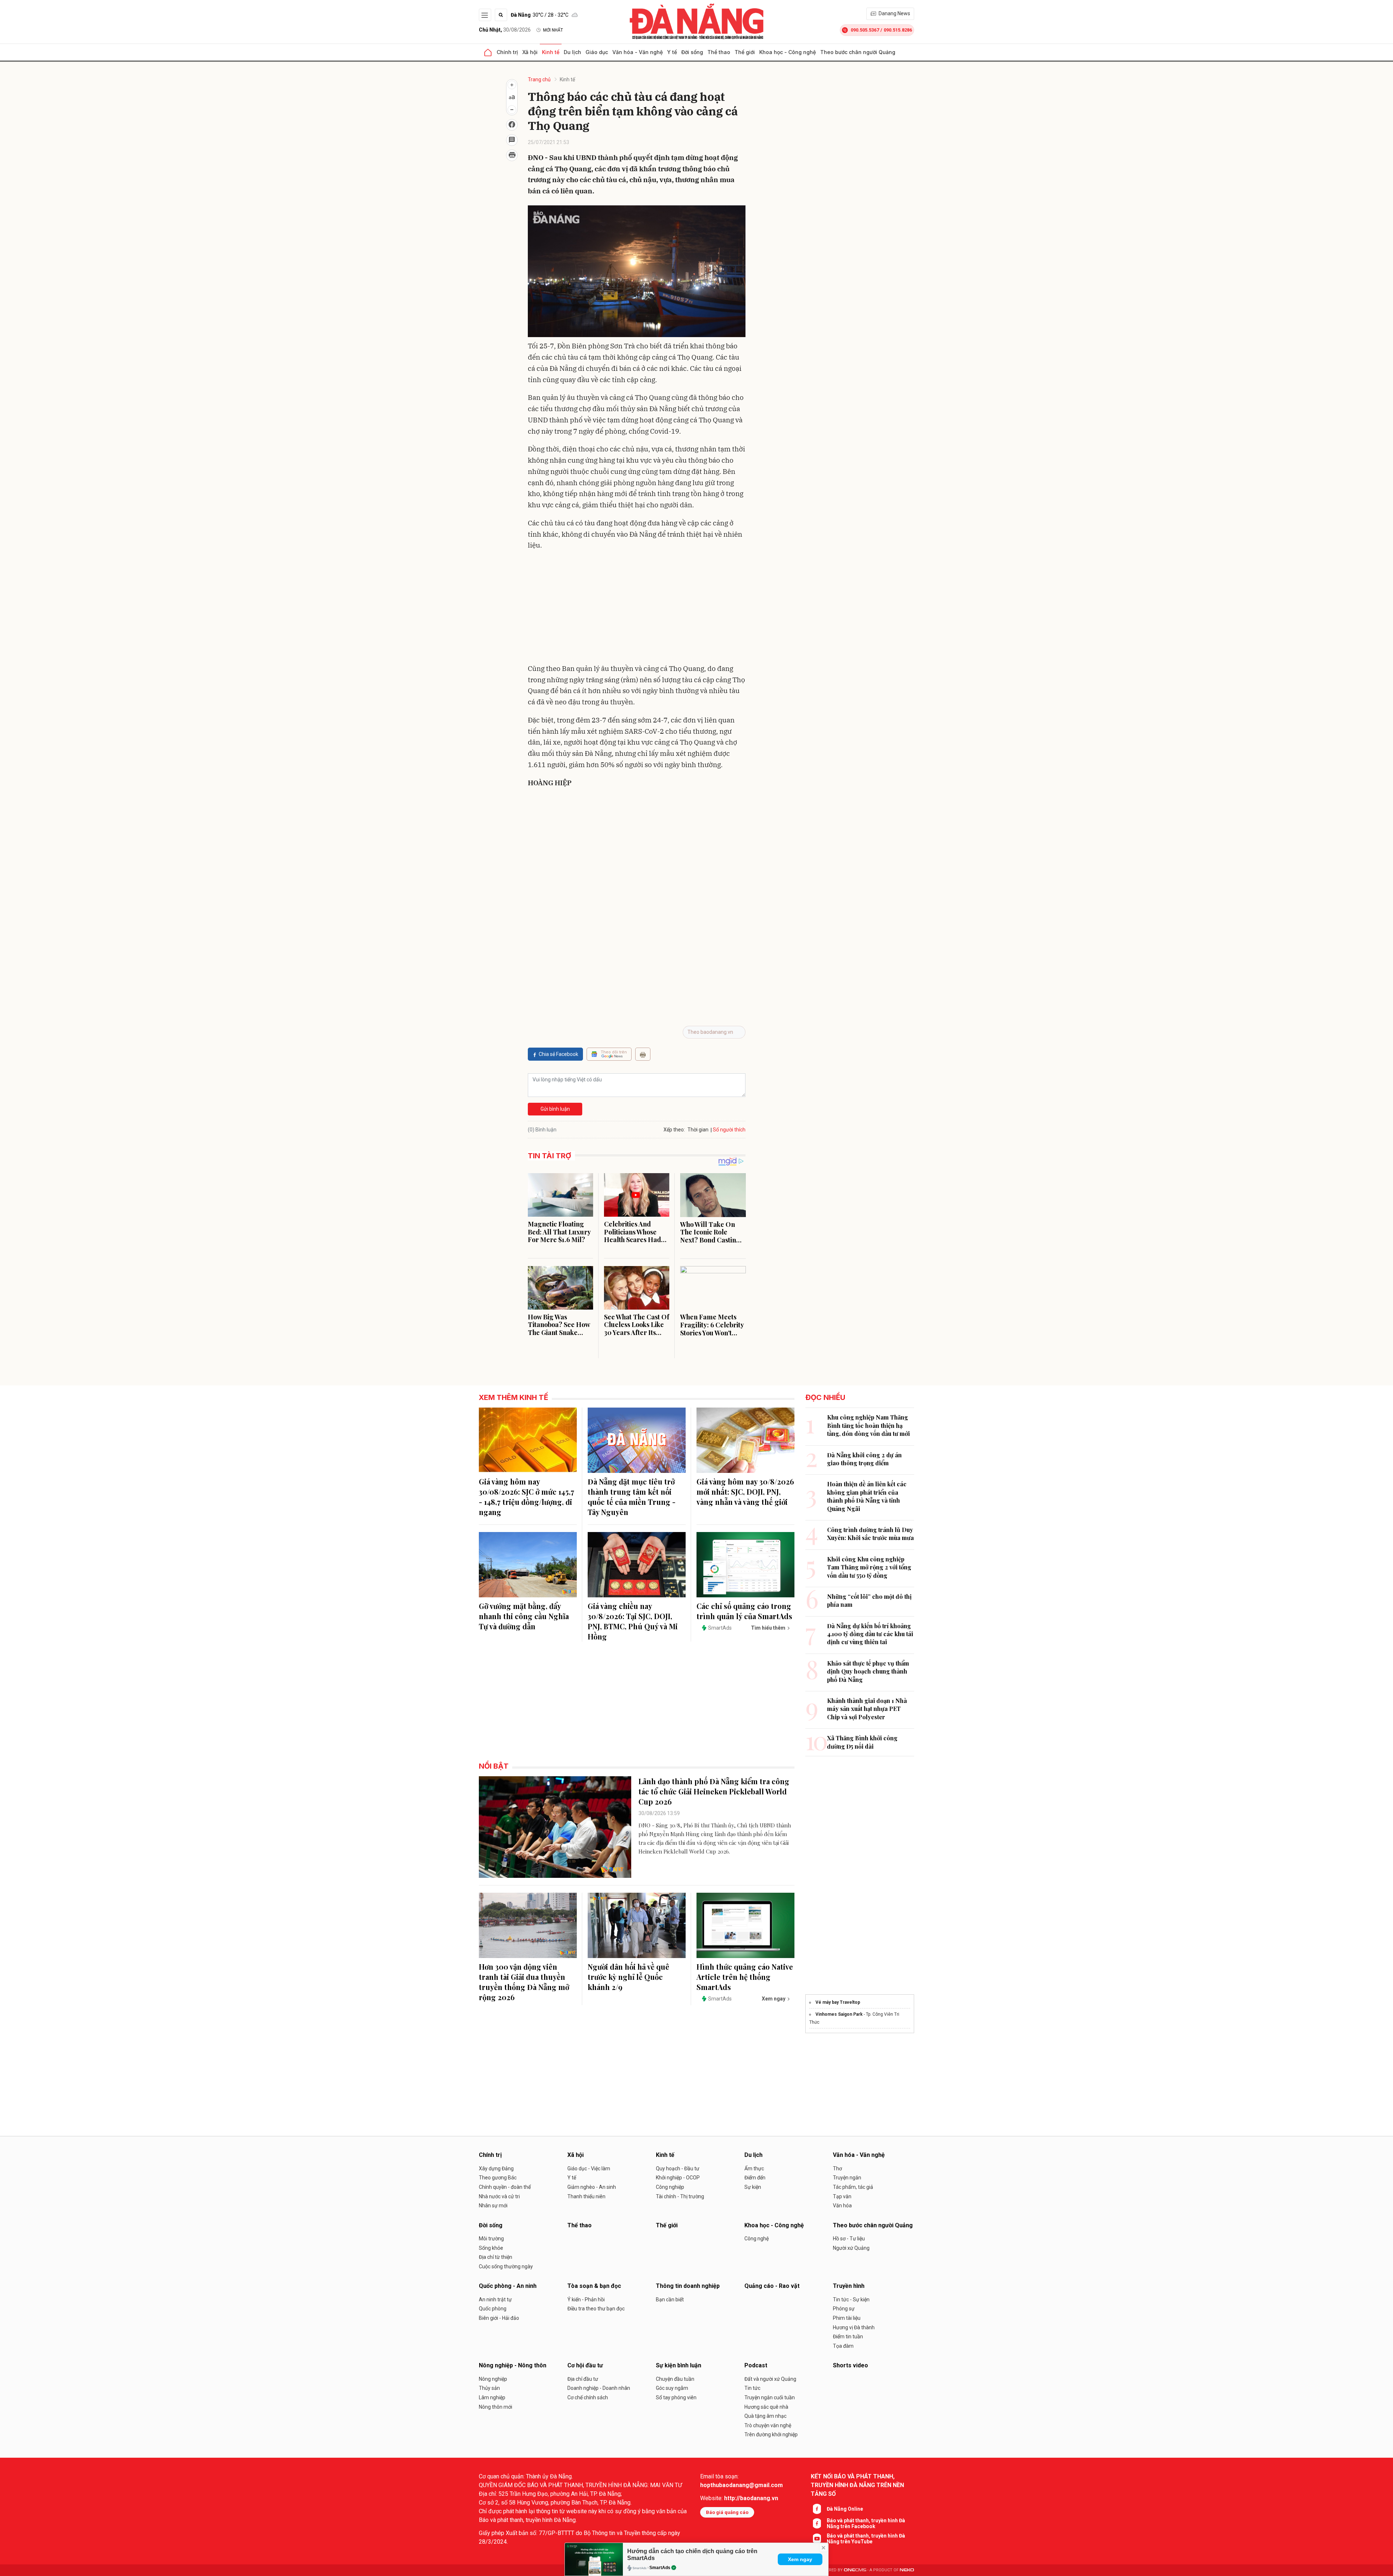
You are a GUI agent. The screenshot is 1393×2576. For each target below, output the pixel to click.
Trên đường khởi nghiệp (771, 2434)
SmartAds (660, 2568)
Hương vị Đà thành (854, 2327)
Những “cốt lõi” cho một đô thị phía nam (869, 1600)
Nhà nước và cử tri (499, 2196)
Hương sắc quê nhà (766, 2407)
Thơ (837, 2168)
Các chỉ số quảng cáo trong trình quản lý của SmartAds (744, 1611)
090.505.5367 (865, 30)
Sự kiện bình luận (679, 2365)
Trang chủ (539, 79)
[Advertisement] (637, 609)
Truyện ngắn (847, 2178)
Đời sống (692, 52)
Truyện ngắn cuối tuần (770, 2397)
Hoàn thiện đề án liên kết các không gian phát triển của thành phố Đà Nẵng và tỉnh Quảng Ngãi (867, 1496)
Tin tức (752, 2388)
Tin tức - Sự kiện (851, 2299)
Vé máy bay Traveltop (838, 2002)
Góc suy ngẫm (672, 2388)
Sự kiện (753, 2187)
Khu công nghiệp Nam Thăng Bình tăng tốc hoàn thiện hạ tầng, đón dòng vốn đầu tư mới (868, 1425)
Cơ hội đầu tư (585, 2365)
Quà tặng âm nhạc (765, 2416)
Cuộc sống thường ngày (506, 2266)
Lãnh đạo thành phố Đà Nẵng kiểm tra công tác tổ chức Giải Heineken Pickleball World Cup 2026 (714, 1791)
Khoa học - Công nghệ (788, 52)
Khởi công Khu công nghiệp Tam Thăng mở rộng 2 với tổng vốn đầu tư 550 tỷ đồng (869, 1567)
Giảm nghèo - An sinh (592, 2187)
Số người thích (729, 1130)
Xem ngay (800, 2559)
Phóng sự (844, 2309)
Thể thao (719, 52)
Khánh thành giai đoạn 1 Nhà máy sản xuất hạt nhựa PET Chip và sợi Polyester (867, 1709)
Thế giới (745, 52)
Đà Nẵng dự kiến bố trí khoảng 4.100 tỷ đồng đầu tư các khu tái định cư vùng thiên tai (870, 1634)
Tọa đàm (843, 2346)
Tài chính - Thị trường (680, 2196)
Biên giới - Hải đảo (499, 2318)
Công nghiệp (670, 2187)
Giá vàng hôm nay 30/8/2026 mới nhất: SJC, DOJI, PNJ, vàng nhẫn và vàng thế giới (745, 1492)
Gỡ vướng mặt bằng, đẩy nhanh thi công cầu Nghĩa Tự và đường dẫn (524, 1616)
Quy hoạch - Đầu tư (678, 2168)
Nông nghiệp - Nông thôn (513, 2365)
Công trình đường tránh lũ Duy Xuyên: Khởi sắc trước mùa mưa (870, 1534)
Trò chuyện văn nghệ (768, 2425)
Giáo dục (597, 52)
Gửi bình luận (555, 1109)
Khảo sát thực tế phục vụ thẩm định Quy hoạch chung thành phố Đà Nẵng (868, 1671)
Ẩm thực (754, 2168)
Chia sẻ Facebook (558, 1054)
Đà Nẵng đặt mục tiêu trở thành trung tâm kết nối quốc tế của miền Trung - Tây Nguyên (632, 1497)
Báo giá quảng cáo (727, 2512)
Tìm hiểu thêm (768, 1628)
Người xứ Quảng (851, 2248)
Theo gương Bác (498, 2178)
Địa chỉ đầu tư (583, 2379)
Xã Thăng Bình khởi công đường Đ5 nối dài (862, 1742)
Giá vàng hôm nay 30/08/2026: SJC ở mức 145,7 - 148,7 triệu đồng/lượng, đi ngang (527, 1497)
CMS (855, 2570)
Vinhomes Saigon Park (839, 2014)
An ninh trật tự (495, 2299)
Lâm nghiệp (492, 2397)
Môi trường (491, 2239)
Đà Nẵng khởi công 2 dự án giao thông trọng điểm (864, 1459)
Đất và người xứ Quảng (770, 2379)
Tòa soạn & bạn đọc (594, 2286)
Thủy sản (489, 2388)
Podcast (756, 2365)
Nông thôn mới (496, 2407)
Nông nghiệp (493, 2379)
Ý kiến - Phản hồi (586, 2299)
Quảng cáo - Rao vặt (772, 2286)
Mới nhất (553, 30)
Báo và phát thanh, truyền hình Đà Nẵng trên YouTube (866, 2539)
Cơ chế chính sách (588, 2397)
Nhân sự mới (493, 2206)
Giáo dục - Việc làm (589, 2168)
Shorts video (850, 2365)
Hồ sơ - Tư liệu (849, 2239)
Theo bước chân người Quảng (858, 52)
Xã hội (530, 52)
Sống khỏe (491, 2248)
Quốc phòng (493, 2309)
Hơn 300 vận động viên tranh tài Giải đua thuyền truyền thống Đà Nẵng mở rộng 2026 (524, 1982)
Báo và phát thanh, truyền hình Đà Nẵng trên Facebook (866, 2523)
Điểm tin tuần (848, 2337)
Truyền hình (849, 2286)
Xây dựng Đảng (496, 2168)
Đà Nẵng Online (845, 2509)
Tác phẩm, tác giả (853, 2187)
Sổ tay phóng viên (676, 2397)
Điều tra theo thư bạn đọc (596, 2309)
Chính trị (507, 52)
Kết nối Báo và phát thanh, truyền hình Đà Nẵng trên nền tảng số (857, 2485)
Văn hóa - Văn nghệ (638, 52)
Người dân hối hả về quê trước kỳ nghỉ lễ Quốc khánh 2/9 (628, 1977)
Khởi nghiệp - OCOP (678, 2178)
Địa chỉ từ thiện (496, 2257)
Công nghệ (757, 2239)
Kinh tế (551, 52)
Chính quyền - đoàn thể (505, 2187)
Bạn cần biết (670, 2299)
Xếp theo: (674, 1130)
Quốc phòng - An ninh (508, 2286)
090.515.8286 (898, 30)
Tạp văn (842, 2196)
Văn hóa (842, 2206)
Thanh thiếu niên (586, 2196)
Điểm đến (755, 2178)
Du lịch (572, 52)
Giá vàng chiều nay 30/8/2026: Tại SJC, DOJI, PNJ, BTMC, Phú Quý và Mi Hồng (633, 1621)
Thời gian (698, 1130)
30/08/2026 (505, 30)
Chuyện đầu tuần (675, 2379)
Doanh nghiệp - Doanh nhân (599, 2388)
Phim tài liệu (847, 2318)
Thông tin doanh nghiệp (688, 2286)
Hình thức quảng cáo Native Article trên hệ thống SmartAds (745, 1977)
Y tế (672, 52)
